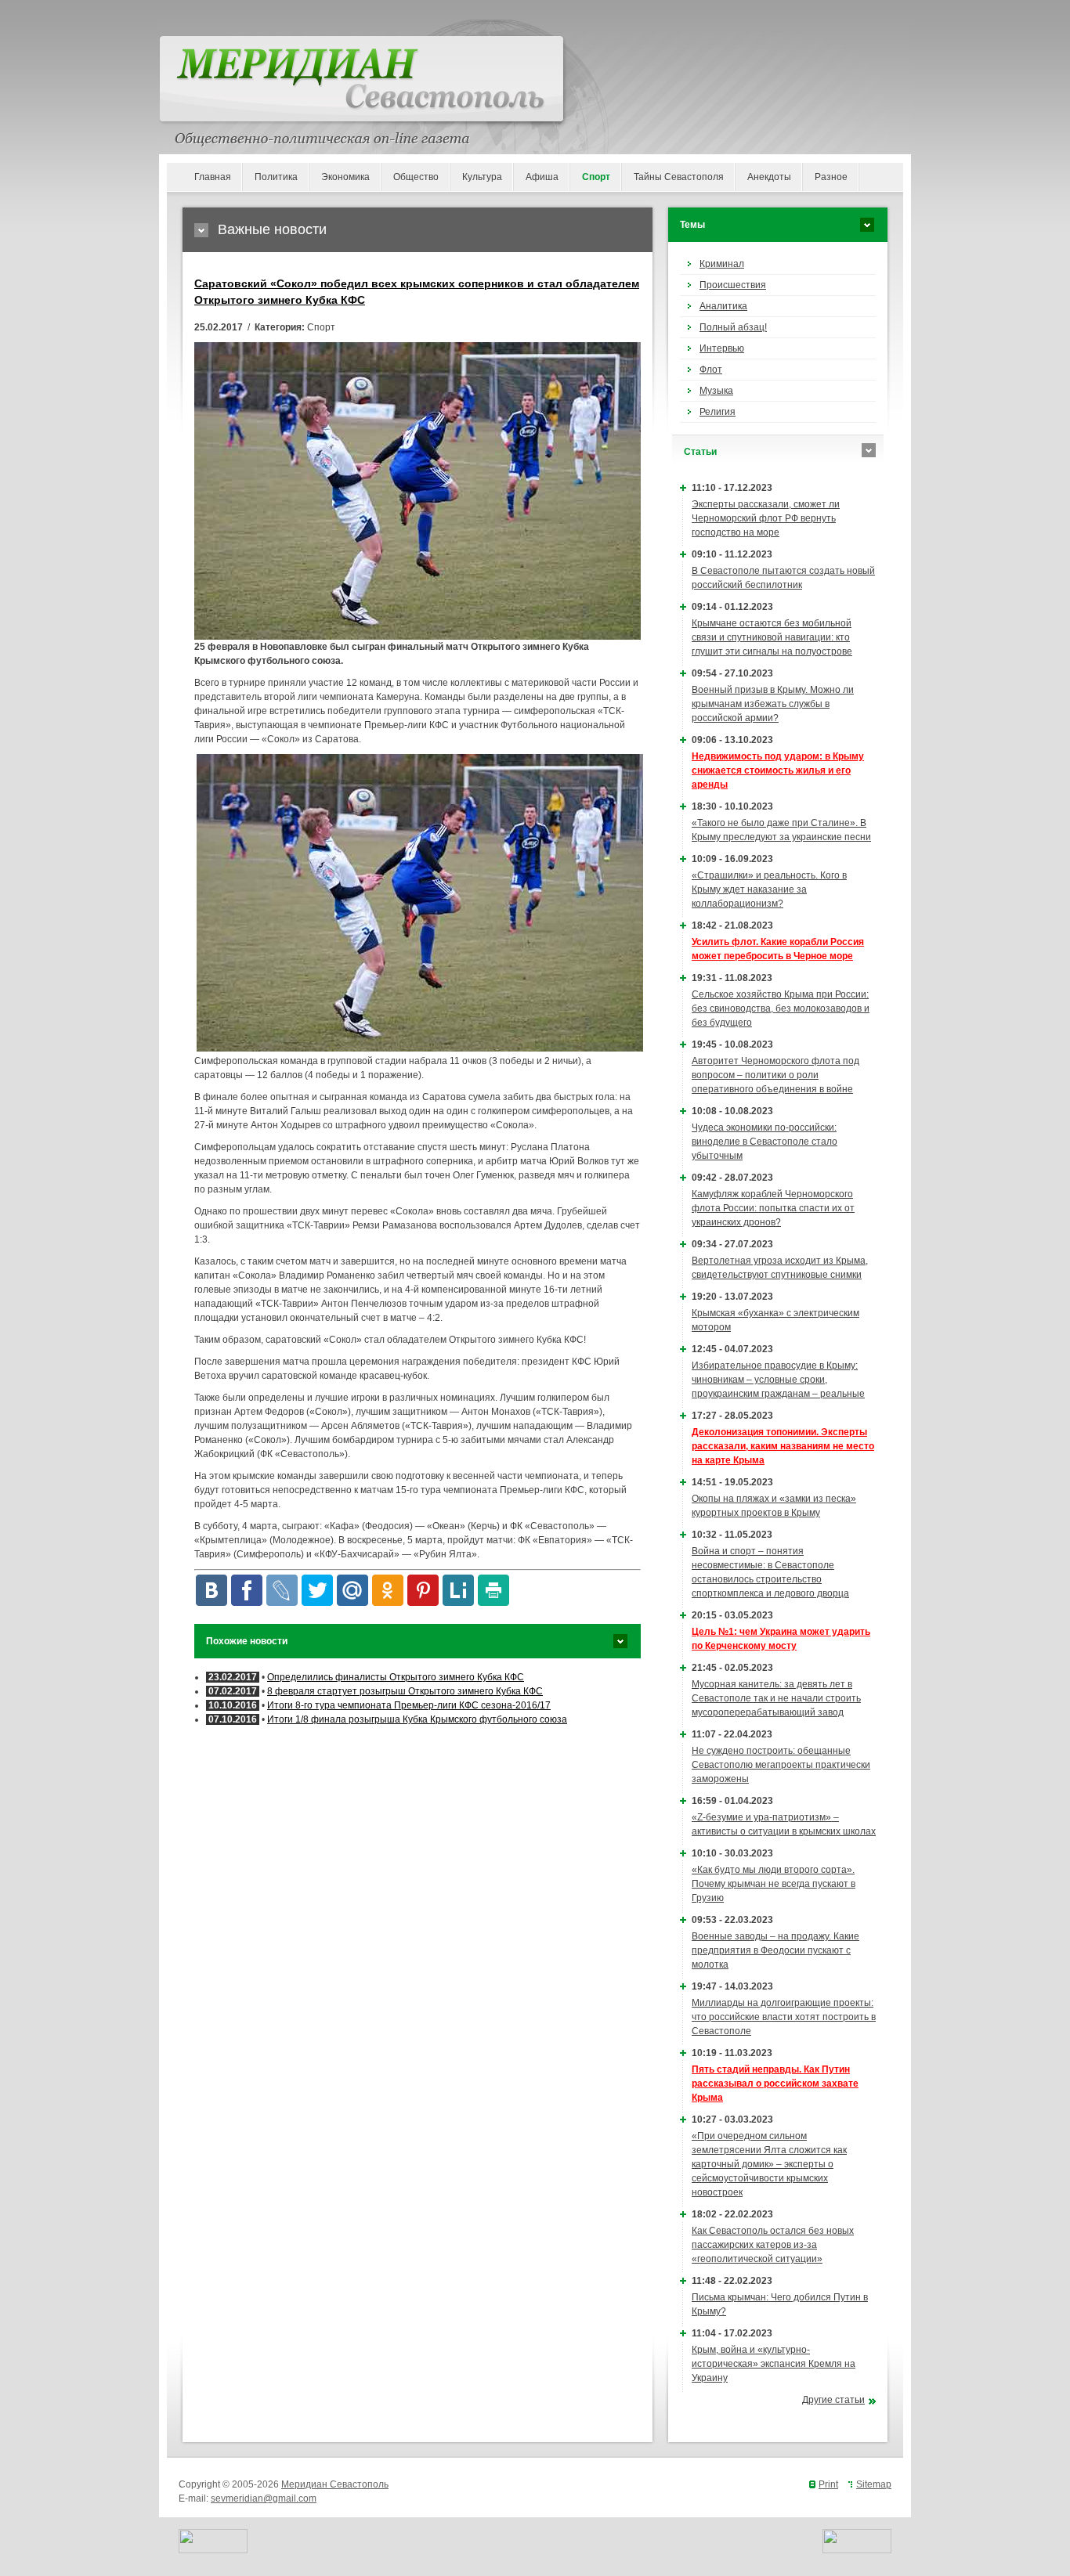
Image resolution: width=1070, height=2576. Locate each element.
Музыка (716, 391)
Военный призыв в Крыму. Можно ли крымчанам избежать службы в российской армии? (773, 704)
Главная (213, 177)
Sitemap (874, 2484)
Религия (718, 412)
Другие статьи (833, 2400)
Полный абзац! (733, 327)
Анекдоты (769, 177)
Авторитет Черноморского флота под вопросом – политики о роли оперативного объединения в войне (775, 1075)
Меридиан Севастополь (335, 2484)
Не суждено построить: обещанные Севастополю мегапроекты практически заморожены (781, 1765)
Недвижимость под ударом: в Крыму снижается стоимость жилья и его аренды (778, 770)
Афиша (542, 177)
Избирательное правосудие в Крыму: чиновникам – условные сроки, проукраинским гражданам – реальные (778, 1380)
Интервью (722, 348)
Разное (831, 177)
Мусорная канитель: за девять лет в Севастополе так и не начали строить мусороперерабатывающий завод (776, 1698)
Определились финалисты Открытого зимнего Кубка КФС (396, 1677)
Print (828, 2484)
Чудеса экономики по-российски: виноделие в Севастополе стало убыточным (765, 1142)
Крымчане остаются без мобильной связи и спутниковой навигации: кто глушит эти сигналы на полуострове (772, 637)
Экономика (345, 177)
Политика (276, 177)
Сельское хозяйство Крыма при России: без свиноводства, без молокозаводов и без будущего (781, 1008)
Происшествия (733, 285)
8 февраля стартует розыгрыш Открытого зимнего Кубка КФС (405, 1691)
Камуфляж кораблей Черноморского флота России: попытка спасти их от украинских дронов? (773, 1208)
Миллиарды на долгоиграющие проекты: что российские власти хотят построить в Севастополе (784, 2017)
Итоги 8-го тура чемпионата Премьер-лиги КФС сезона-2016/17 (409, 1705)
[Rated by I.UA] (213, 2550)
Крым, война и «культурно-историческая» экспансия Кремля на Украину (774, 2364)
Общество (416, 177)
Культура (482, 177)
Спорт (596, 177)
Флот (711, 370)
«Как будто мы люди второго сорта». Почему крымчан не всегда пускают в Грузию (774, 1884)
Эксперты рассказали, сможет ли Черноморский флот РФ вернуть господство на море (766, 518)
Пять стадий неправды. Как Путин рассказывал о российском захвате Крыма (775, 2084)
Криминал (722, 264)
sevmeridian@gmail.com (264, 2498)
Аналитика (723, 306)
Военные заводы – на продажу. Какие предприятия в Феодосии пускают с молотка (775, 1950)
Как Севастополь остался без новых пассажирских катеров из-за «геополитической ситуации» (773, 2245)
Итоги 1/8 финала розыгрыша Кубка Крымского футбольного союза (417, 1719)
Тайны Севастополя (679, 177)
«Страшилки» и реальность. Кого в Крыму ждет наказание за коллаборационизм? (769, 889)
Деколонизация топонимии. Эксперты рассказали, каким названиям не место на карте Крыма (783, 1446)
